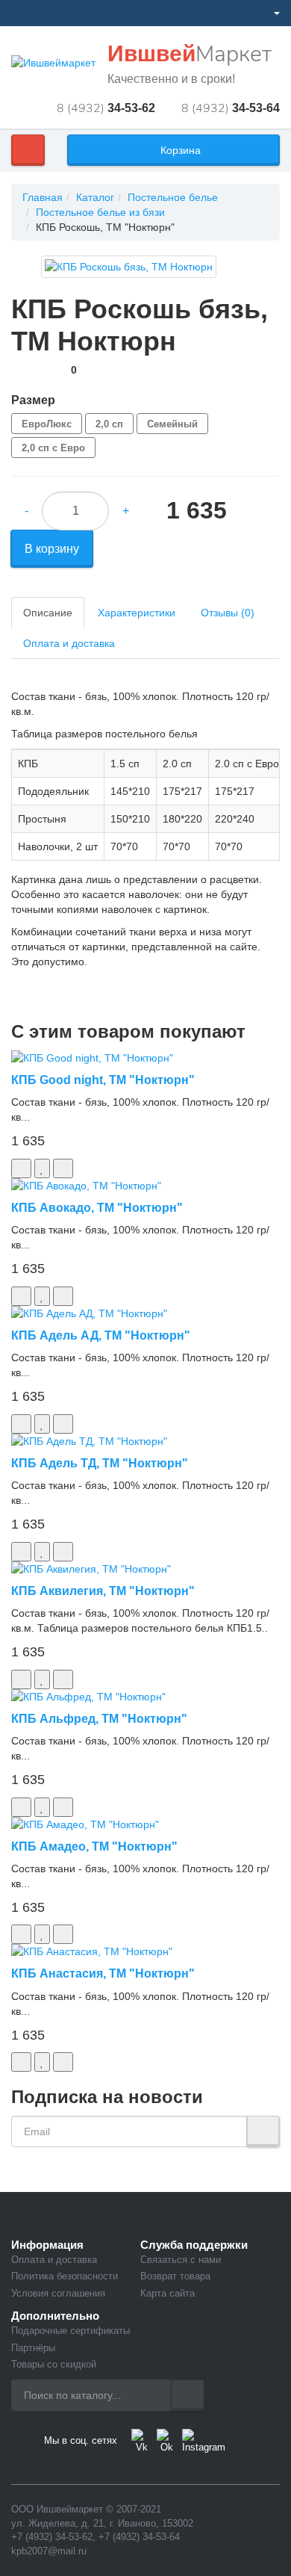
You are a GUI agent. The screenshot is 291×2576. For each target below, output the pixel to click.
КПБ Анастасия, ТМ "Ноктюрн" (103, 1973)
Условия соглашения (58, 2293)
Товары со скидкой (54, 2364)
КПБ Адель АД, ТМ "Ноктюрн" (101, 1335)
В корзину (52, 549)
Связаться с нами (181, 2260)
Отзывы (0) (228, 613)
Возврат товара (175, 2276)
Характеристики (137, 613)
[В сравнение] (63, 1168)
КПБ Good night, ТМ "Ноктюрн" (103, 1080)
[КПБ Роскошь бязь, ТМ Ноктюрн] (129, 267)
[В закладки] (42, 1168)
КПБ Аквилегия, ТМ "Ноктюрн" (103, 1591)
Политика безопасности (65, 2276)
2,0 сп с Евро (53, 448)
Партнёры (33, 2348)
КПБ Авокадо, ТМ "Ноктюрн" (97, 1208)
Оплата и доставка (69, 643)
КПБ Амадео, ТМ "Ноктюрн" (94, 1846)
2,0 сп (109, 424)
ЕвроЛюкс (47, 424)
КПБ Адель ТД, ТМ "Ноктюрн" (100, 1463)
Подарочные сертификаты (71, 2331)
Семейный (172, 424)
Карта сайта (168, 2293)
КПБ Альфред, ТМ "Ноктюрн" (99, 1719)
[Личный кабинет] (270, 13)
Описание (48, 613)
